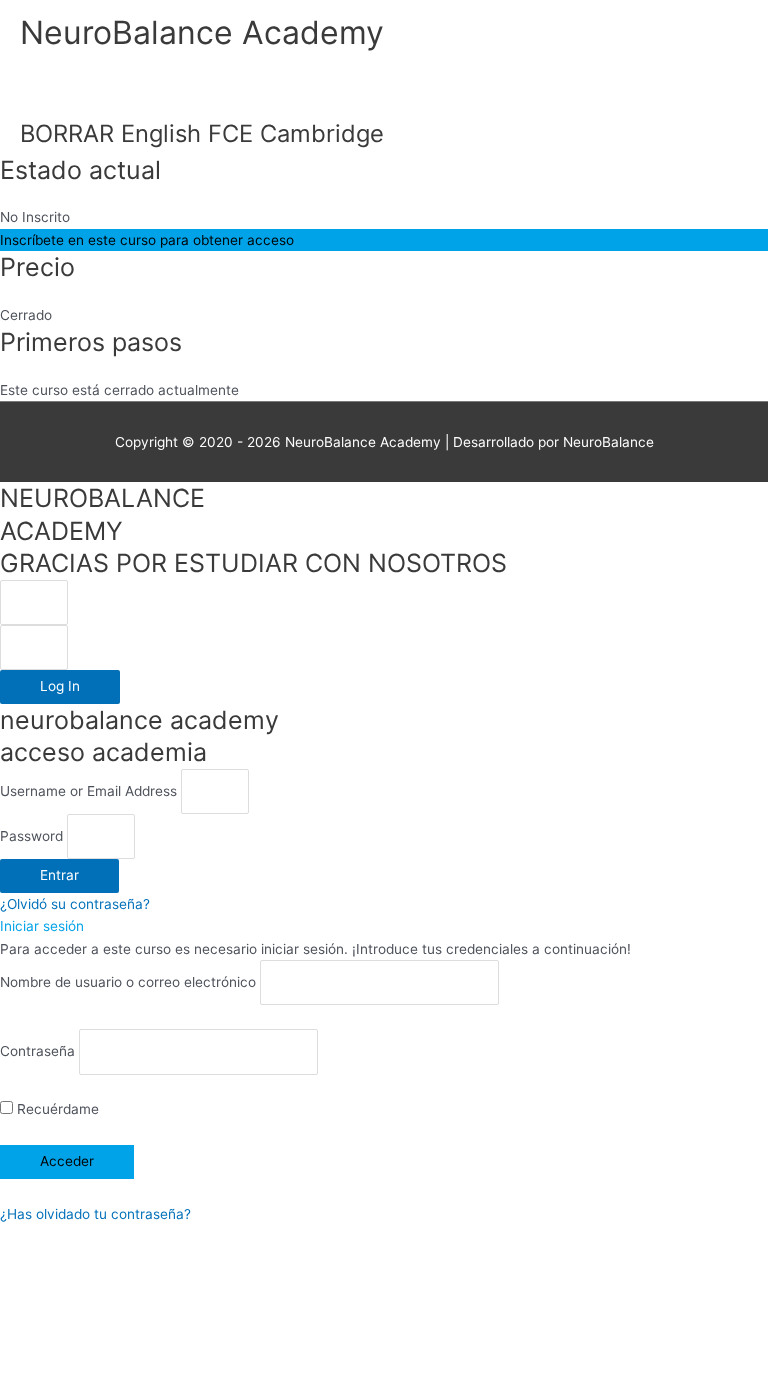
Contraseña (37, 1052)
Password (31, 836)
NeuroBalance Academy (202, 32)
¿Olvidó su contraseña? (75, 904)
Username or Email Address (88, 791)
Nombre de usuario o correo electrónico (128, 983)
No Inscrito (35, 217)
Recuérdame (56, 1109)
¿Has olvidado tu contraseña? (95, 1214)
